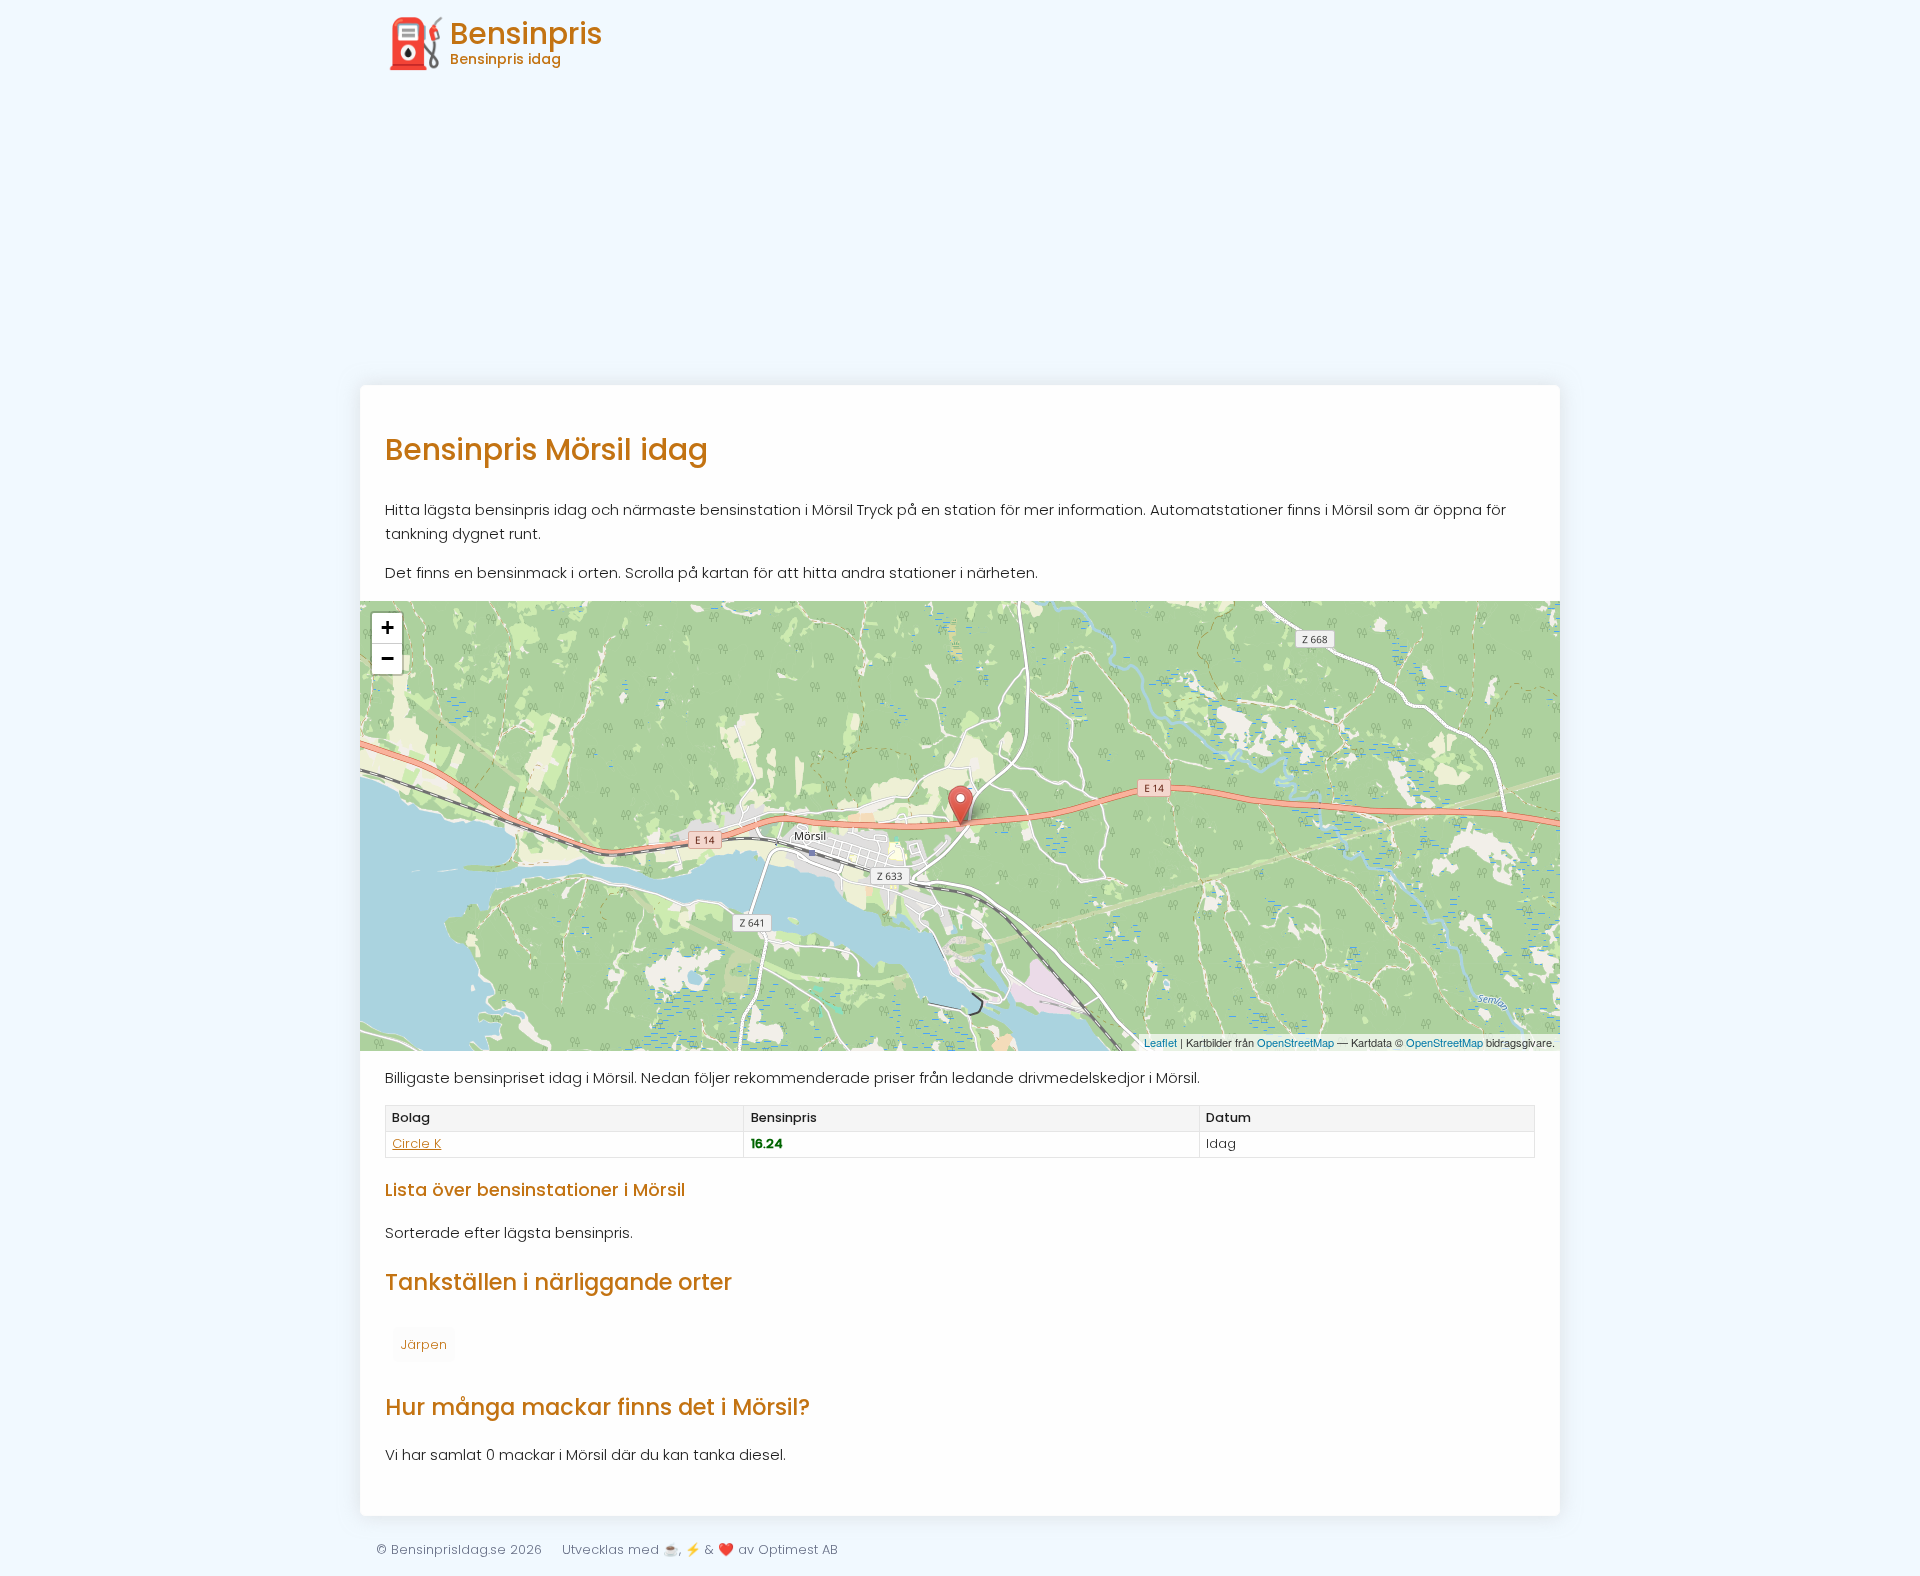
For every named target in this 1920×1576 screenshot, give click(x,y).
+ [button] (387, 627)
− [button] (387, 658)
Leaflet (1160, 1042)
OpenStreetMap (1295, 1042)
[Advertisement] (960, 235)
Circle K (416, 1143)
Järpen (424, 1344)
